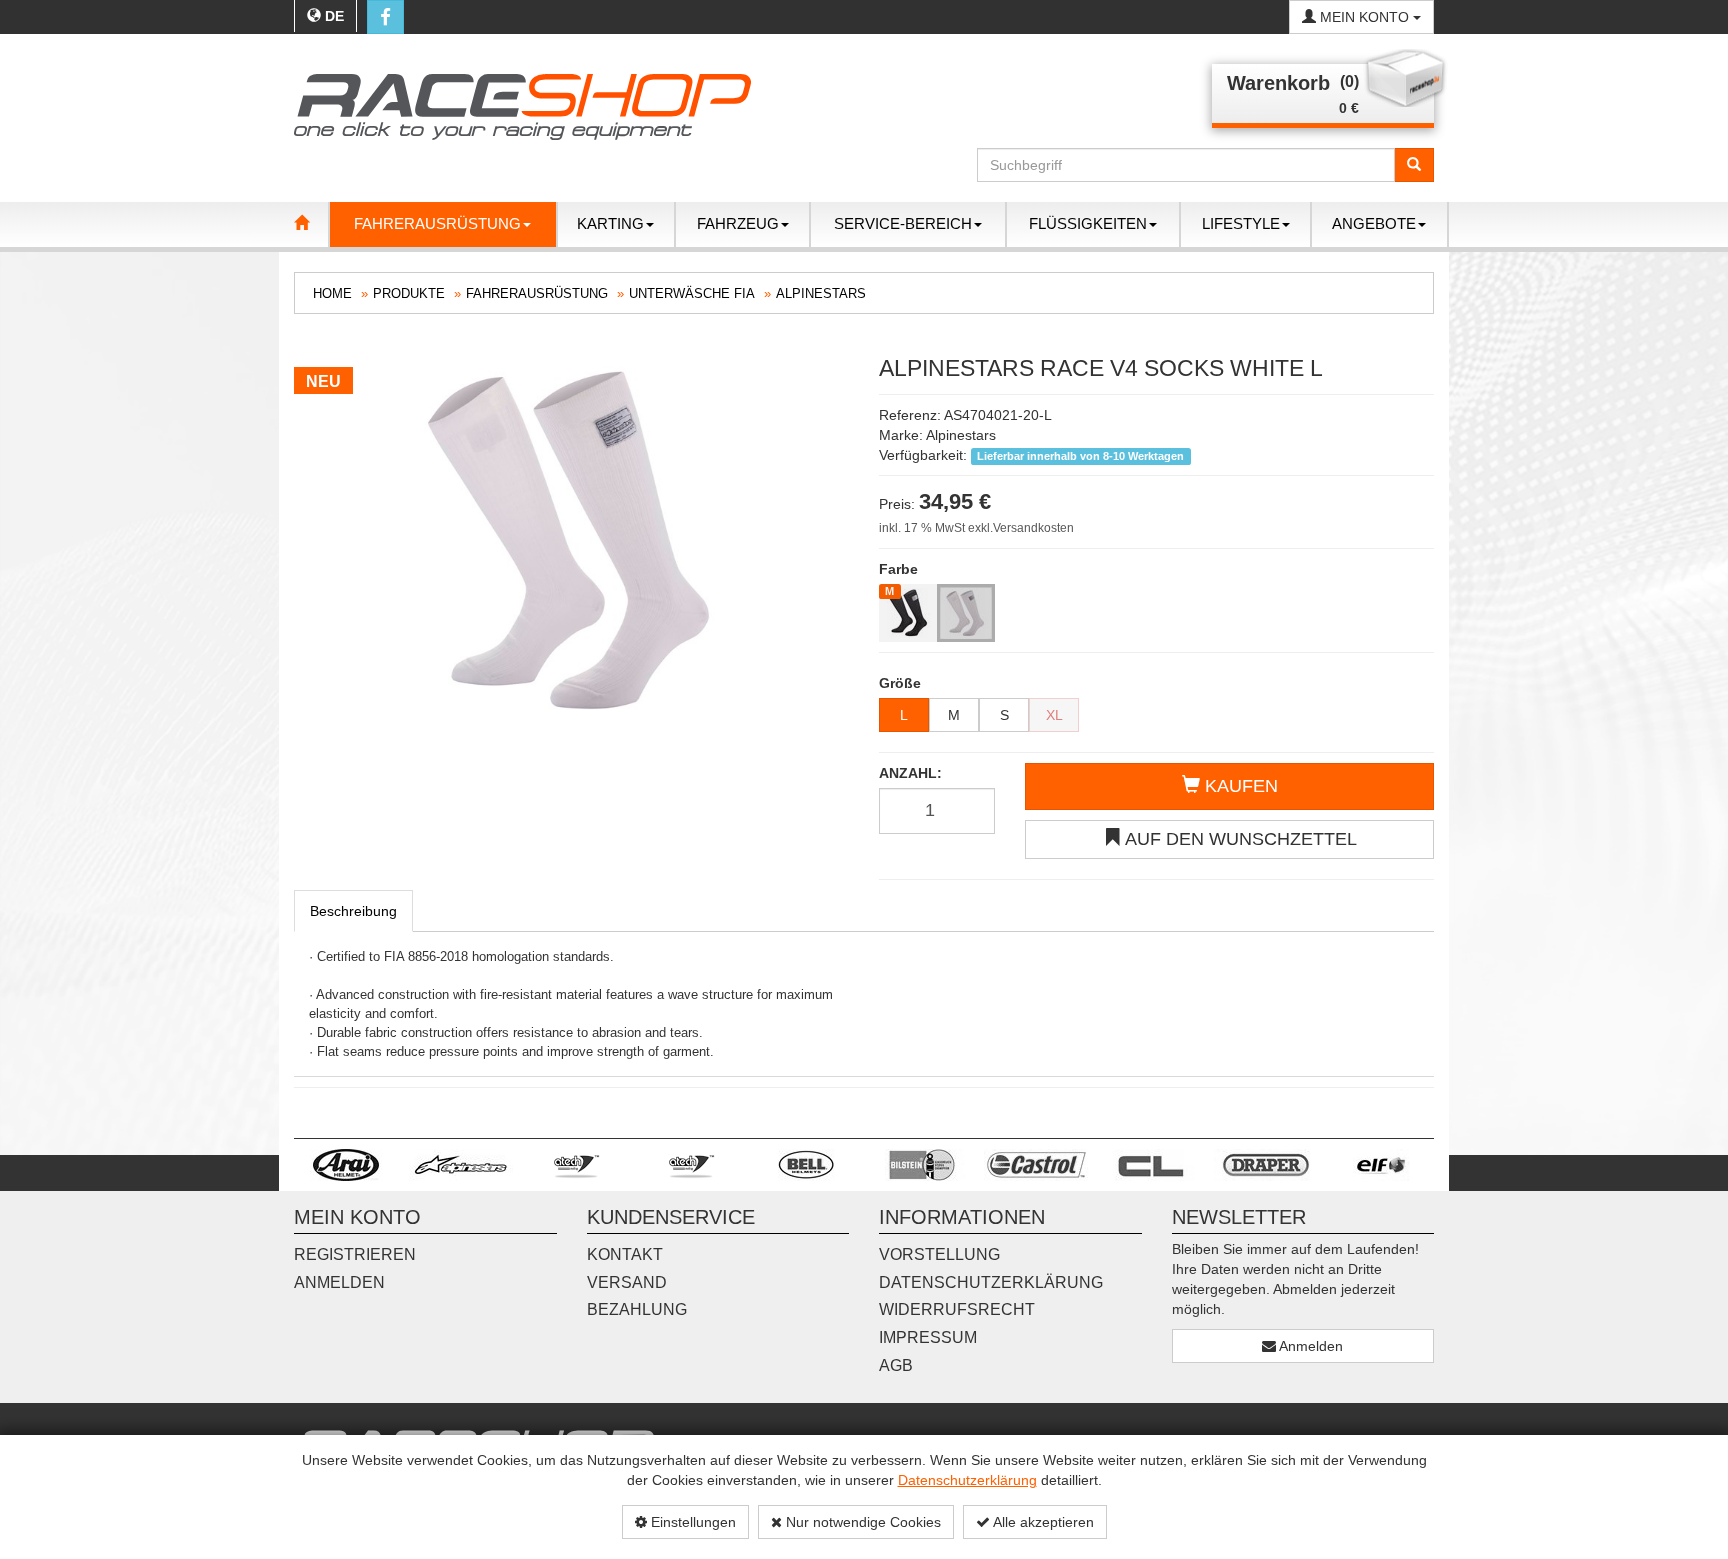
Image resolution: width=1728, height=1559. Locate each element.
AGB (896, 1365)
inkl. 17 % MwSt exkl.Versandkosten (976, 528)
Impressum (928, 1337)
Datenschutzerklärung (967, 1480)
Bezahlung (637, 1309)
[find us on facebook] (385, 17)
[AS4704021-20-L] (966, 613)
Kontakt (625, 1254)
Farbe (898, 569)
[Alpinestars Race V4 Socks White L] (571, 539)
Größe (900, 683)
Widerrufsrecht (957, 1309)
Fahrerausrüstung (537, 293)
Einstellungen (691, 1522)
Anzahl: (910, 773)
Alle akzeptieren (1042, 1522)
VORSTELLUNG (939, 1254)
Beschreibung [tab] (353, 911)
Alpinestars (821, 293)
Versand (627, 1282)
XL (1054, 715)
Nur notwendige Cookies (861, 1522)
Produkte (409, 293)
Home (332, 293)
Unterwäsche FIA (692, 293)
